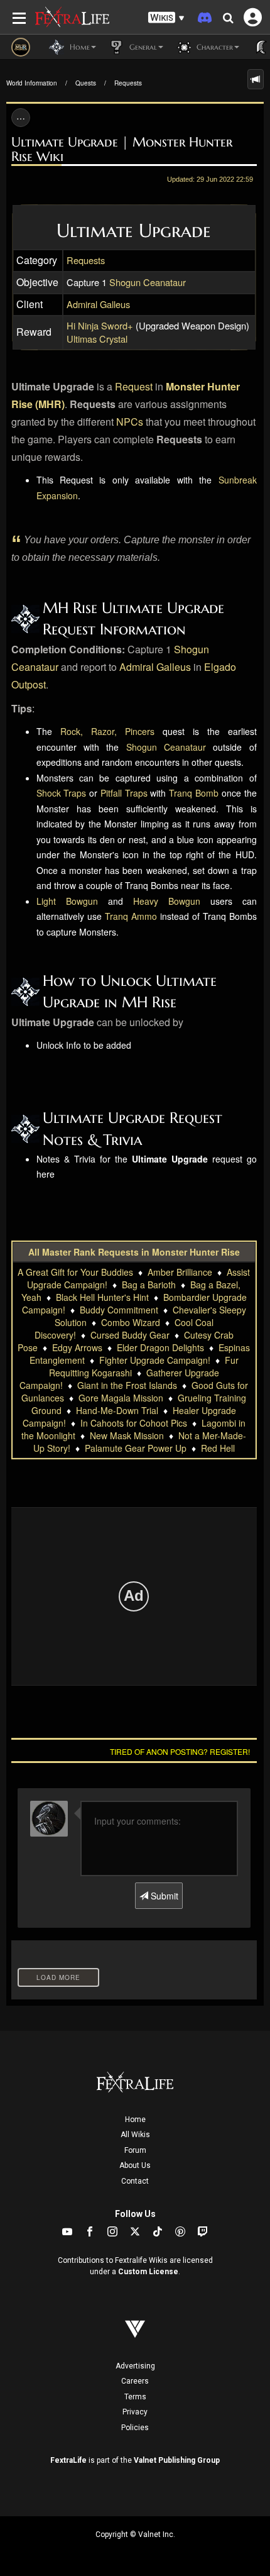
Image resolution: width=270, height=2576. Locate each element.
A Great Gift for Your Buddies (75, 1272)
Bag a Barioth (149, 1285)
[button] (166, 18)
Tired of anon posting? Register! (180, 1751)
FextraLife (68, 2460)
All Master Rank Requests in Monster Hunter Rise (134, 1252)
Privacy (135, 2412)
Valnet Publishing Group (177, 2460)
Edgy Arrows (77, 1347)
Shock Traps (62, 793)
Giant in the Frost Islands (127, 1385)
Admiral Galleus (98, 304)
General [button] (142, 47)
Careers (135, 2381)
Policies (135, 2428)
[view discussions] (256, 79)
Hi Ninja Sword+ (100, 325)
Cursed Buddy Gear (130, 1335)
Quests (86, 83)
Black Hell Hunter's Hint (102, 1297)
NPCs (130, 422)
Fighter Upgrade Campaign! (155, 1360)
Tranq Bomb (194, 793)
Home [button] (78, 47)
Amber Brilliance (180, 1272)
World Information (32, 83)
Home (135, 2120)
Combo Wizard (131, 1322)
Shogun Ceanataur (148, 282)
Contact (135, 2181)
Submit (163, 1896)
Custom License (148, 2272)
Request (134, 386)
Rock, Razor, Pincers (107, 731)
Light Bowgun (67, 901)
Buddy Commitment (119, 1310)
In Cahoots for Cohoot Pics (134, 1423)
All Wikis (135, 2135)
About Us (135, 2165)
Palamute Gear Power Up (136, 1448)
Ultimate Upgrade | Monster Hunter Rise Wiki (122, 149)
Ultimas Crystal (97, 339)
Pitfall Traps (124, 793)
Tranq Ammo (131, 916)
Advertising (135, 2366)
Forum (135, 2150)
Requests (128, 83)
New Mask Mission (127, 1435)
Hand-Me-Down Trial (117, 1410)
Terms (135, 2397)
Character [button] (213, 47)
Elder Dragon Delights (160, 1347)
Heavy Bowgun (167, 901)
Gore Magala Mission (121, 1398)
